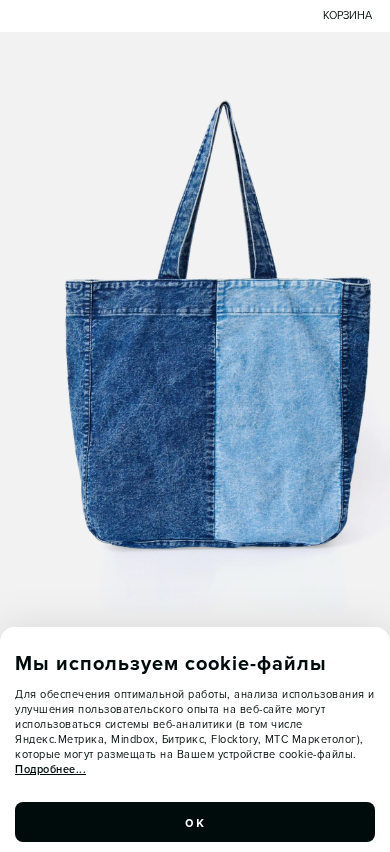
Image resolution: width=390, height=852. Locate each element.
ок (195, 822)
